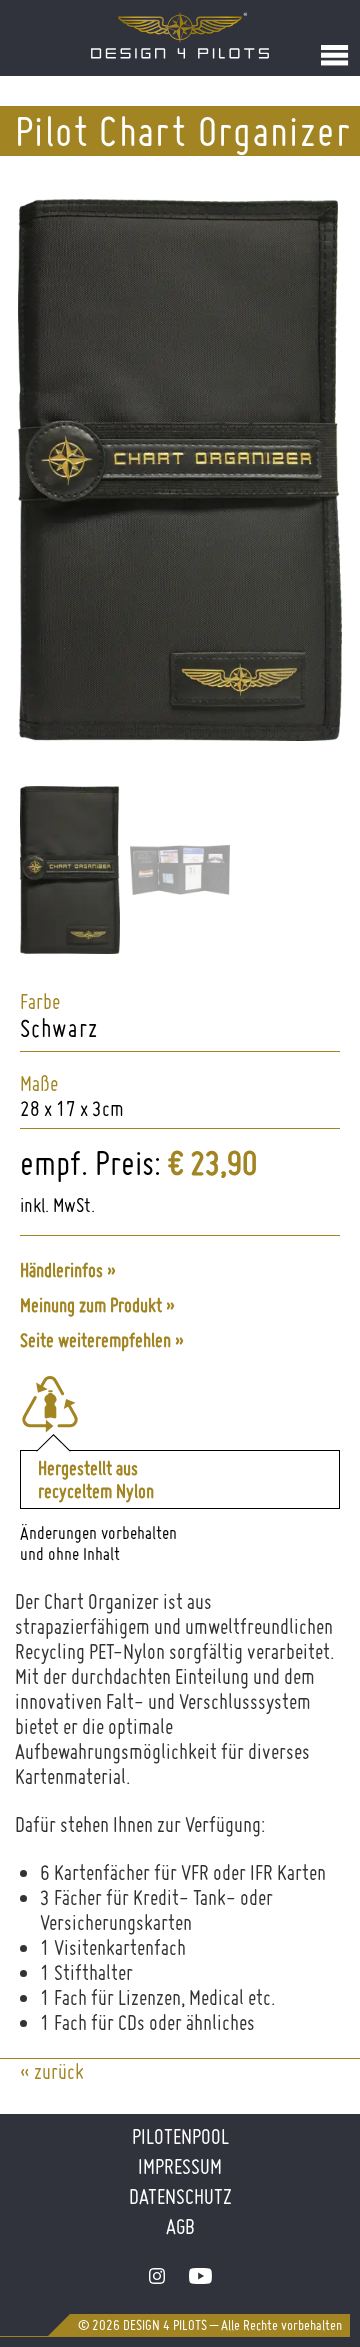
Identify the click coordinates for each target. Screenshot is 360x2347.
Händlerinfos (61, 1270)
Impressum (180, 2166)
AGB (180, 2226)
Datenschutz (180, 2196)
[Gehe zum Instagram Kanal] (157, 2276)
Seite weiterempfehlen (95, 1340)
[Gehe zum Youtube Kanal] (200, 2276)
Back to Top (307, 2274)
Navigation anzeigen (335, 55)
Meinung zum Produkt (91, 1305)
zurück (59, 2071)
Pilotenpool (180, 2136)
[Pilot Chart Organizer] (180, 733)
